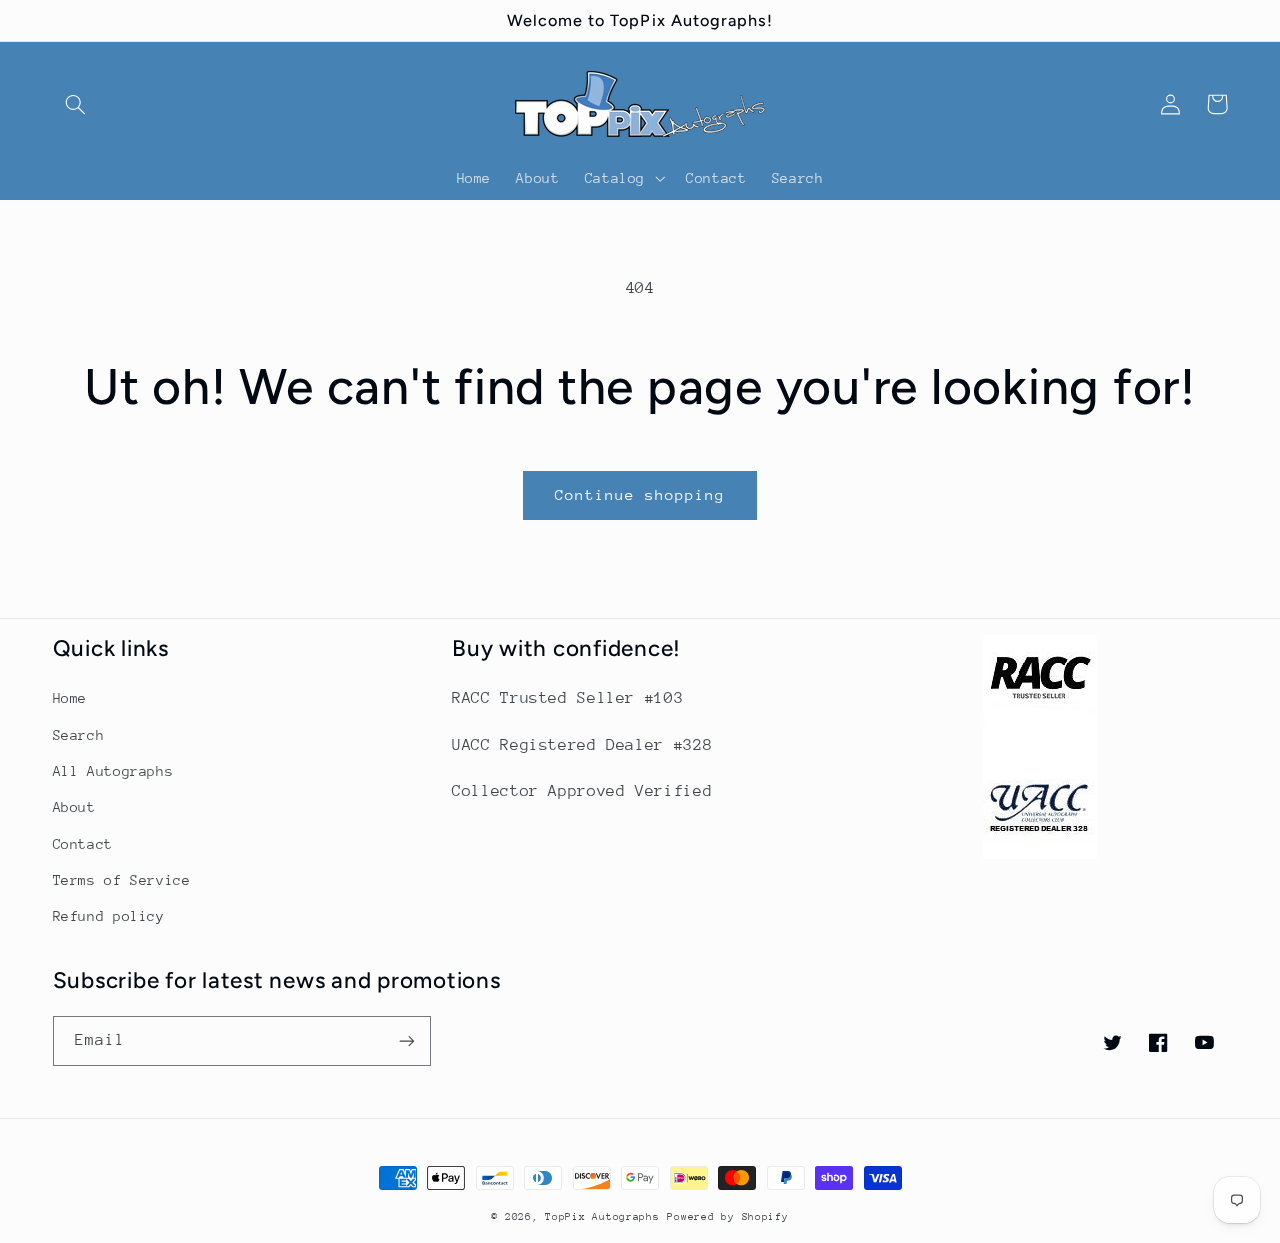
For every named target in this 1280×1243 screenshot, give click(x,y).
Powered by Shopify (727, 1217)
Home (70, 698)
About (74, 807)
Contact (83, 844)
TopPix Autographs (602, 1217)
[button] (76, 104)
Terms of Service (122, 880)
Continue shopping (640, 494)
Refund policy (109, 916)
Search (79, 735)
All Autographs (113, 771)
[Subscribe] (406, 1040)
